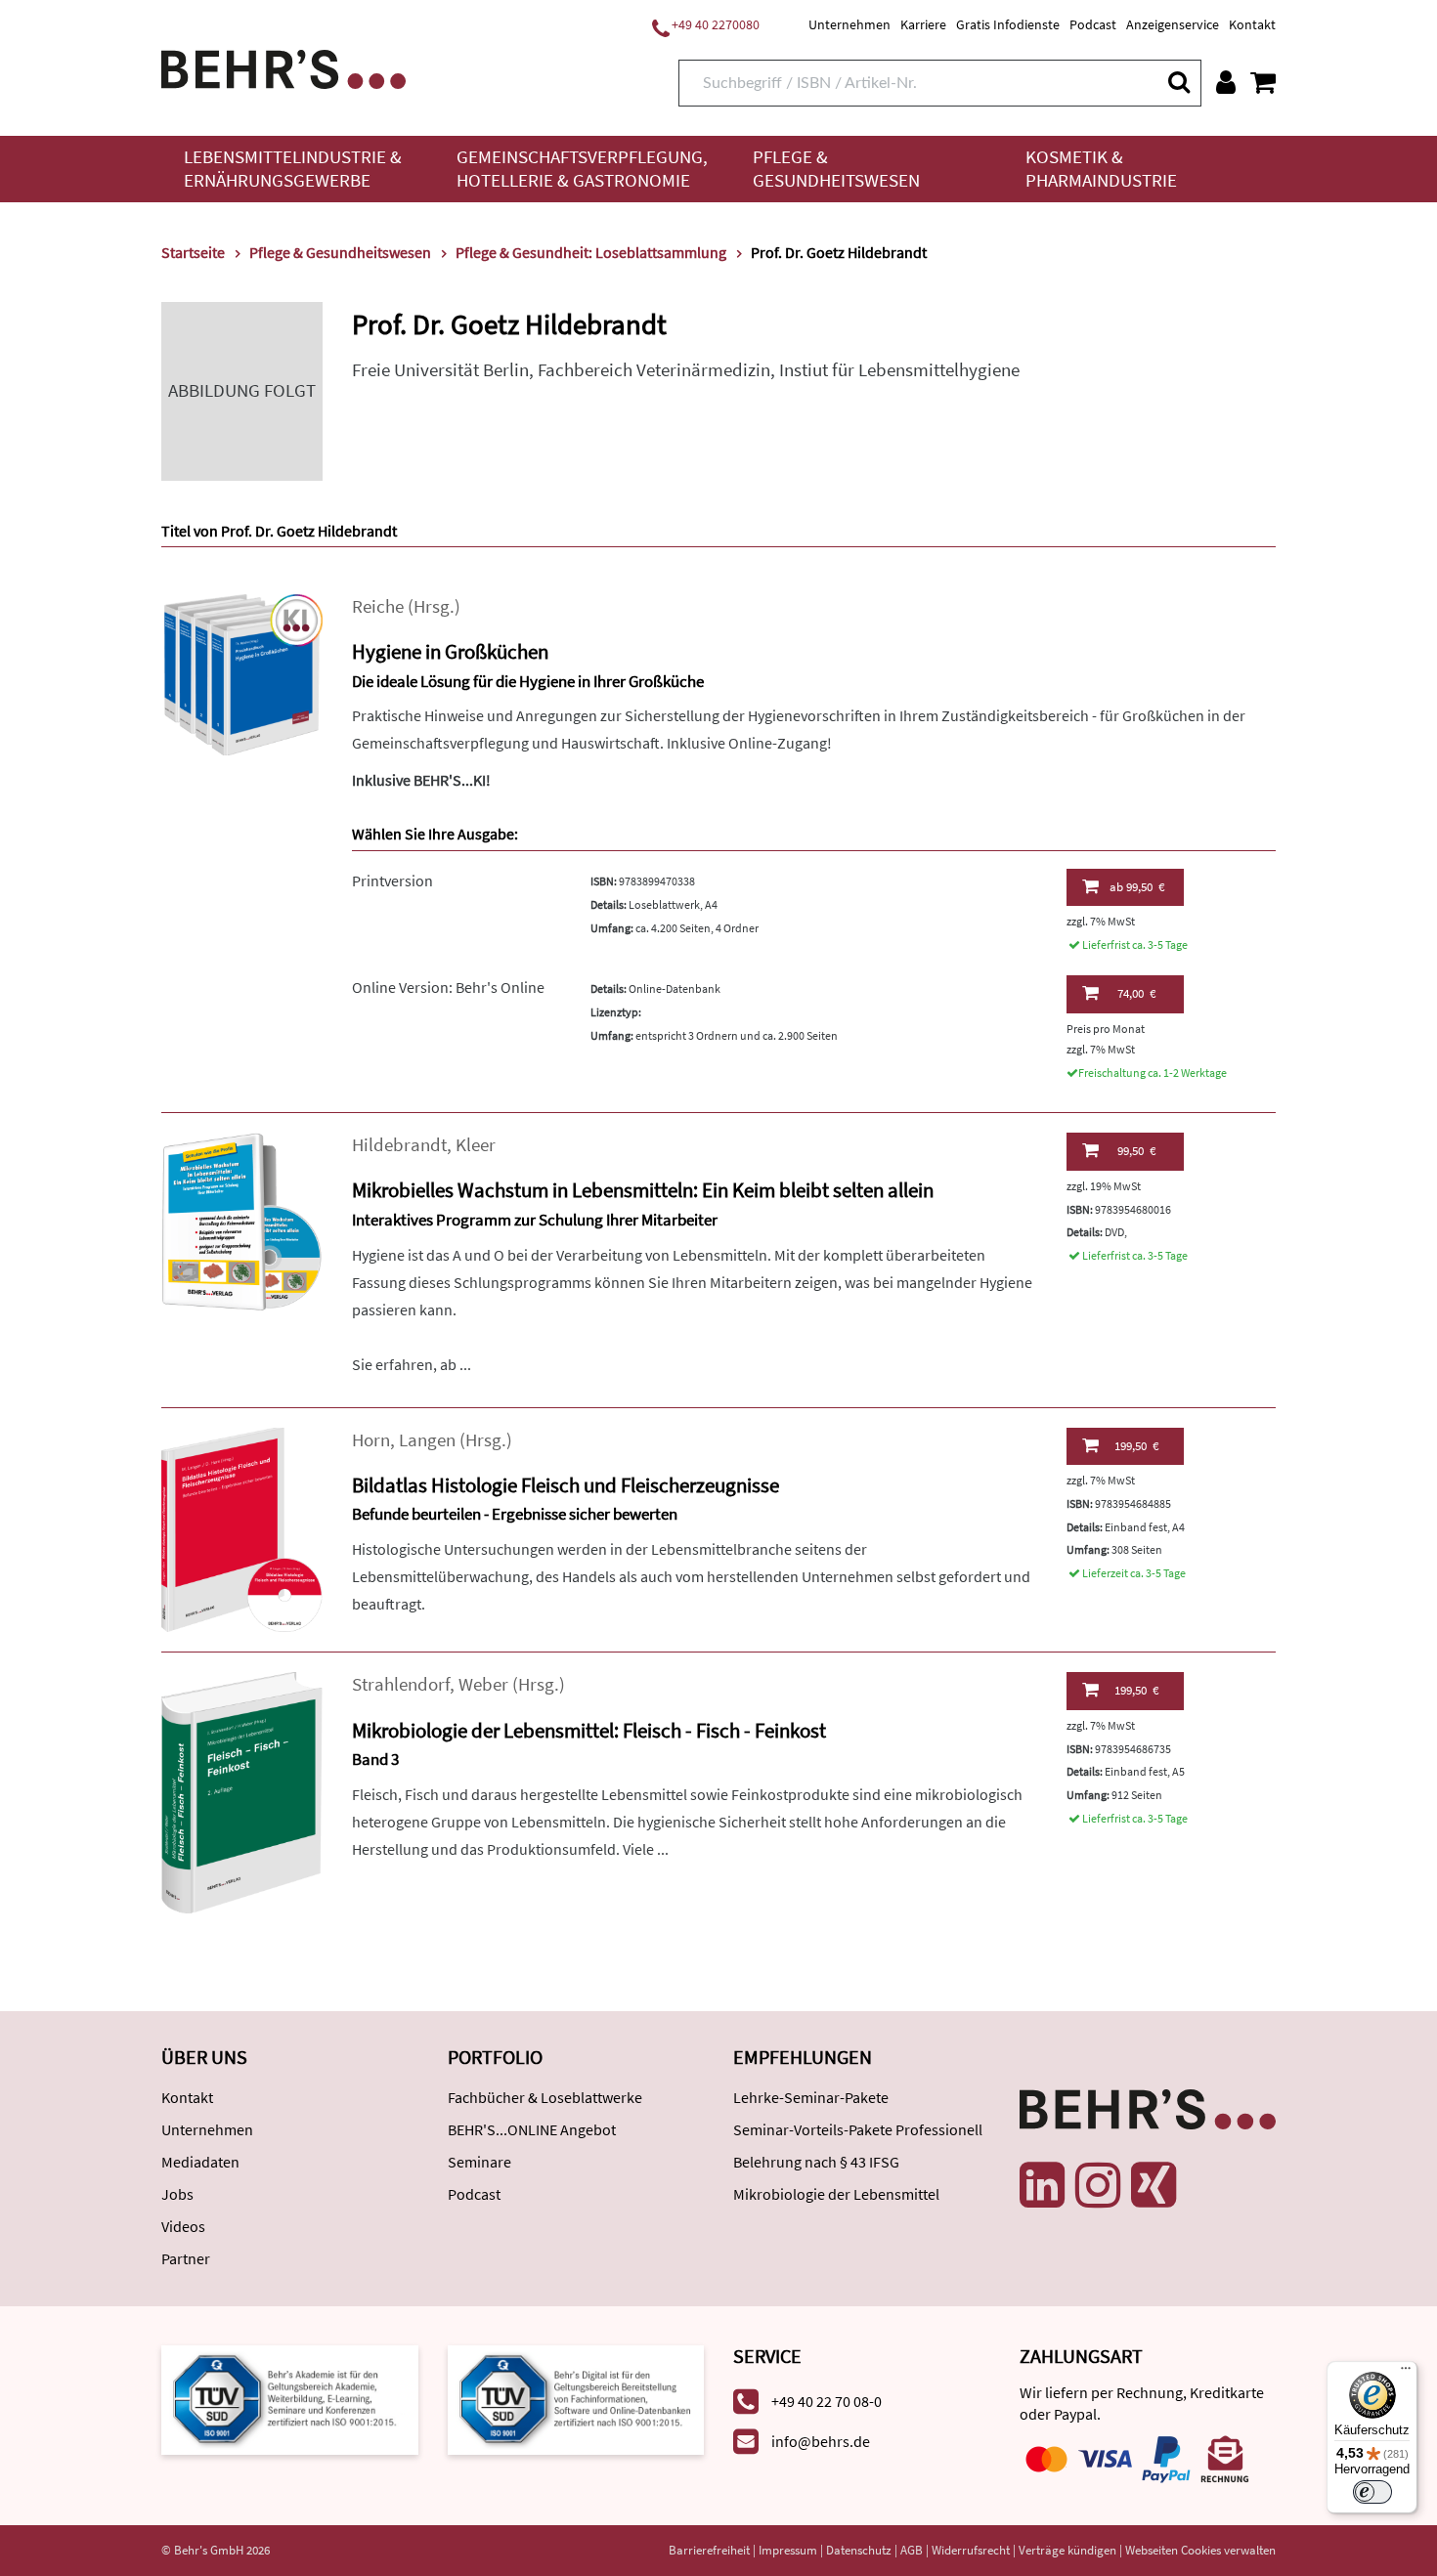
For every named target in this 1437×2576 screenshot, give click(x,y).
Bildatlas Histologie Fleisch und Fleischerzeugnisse (566, 1485)
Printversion (392, 880)
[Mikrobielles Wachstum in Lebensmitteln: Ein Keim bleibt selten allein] (242, 1220)
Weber (483, 1684)
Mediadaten (200, 2162)
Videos (183, 2226)
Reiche (378, 606)
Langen (427, 1440)
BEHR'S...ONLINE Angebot (532, 2129)
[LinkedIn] (1042, 2185)
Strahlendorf (401, 1684)
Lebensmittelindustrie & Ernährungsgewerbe (293, 169)
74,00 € (1136, 993)
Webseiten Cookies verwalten (1200, 2550)
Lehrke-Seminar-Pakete (811, 2097)
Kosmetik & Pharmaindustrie (1101, 169)
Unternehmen (849, 24)
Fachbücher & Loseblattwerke (545, 2097)
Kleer (476, 1145)
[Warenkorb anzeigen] (1263, 82)
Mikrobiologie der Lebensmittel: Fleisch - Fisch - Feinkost (589, 1730)
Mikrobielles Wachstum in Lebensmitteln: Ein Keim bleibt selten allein (643, 1190)
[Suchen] (1178, 82)
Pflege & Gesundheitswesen (836, 169)
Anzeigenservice (1173, 24)
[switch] (1372, 2492)
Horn (371, 1440)
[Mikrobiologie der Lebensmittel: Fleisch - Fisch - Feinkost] (242, 1791)
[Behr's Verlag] (283, 67)
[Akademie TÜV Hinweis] (576, 2398)
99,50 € (1137, 887)
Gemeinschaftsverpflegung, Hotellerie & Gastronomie (582, 169)
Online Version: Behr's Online (448, 987)
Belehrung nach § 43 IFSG (816, 2162)
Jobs (177, 2194)
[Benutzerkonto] (1226, 82)
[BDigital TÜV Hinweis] (290, 2398)
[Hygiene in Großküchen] (242, 673)
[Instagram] (1098, 2185)
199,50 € (1136, 1446)
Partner (186, 2258)
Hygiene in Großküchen (450, 651)
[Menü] (1406, 2373)
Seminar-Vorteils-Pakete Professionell (858, 2129)
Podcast (1093, 24)
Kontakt (1252, 24)
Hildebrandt (399, 1145)
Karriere (923, 24)
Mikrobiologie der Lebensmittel (836, 2194)
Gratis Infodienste (1008, 24)
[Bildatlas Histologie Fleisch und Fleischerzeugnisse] (242, 1528)
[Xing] (1154, 2185)
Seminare (479, 2162)
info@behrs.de (821, 2441)
